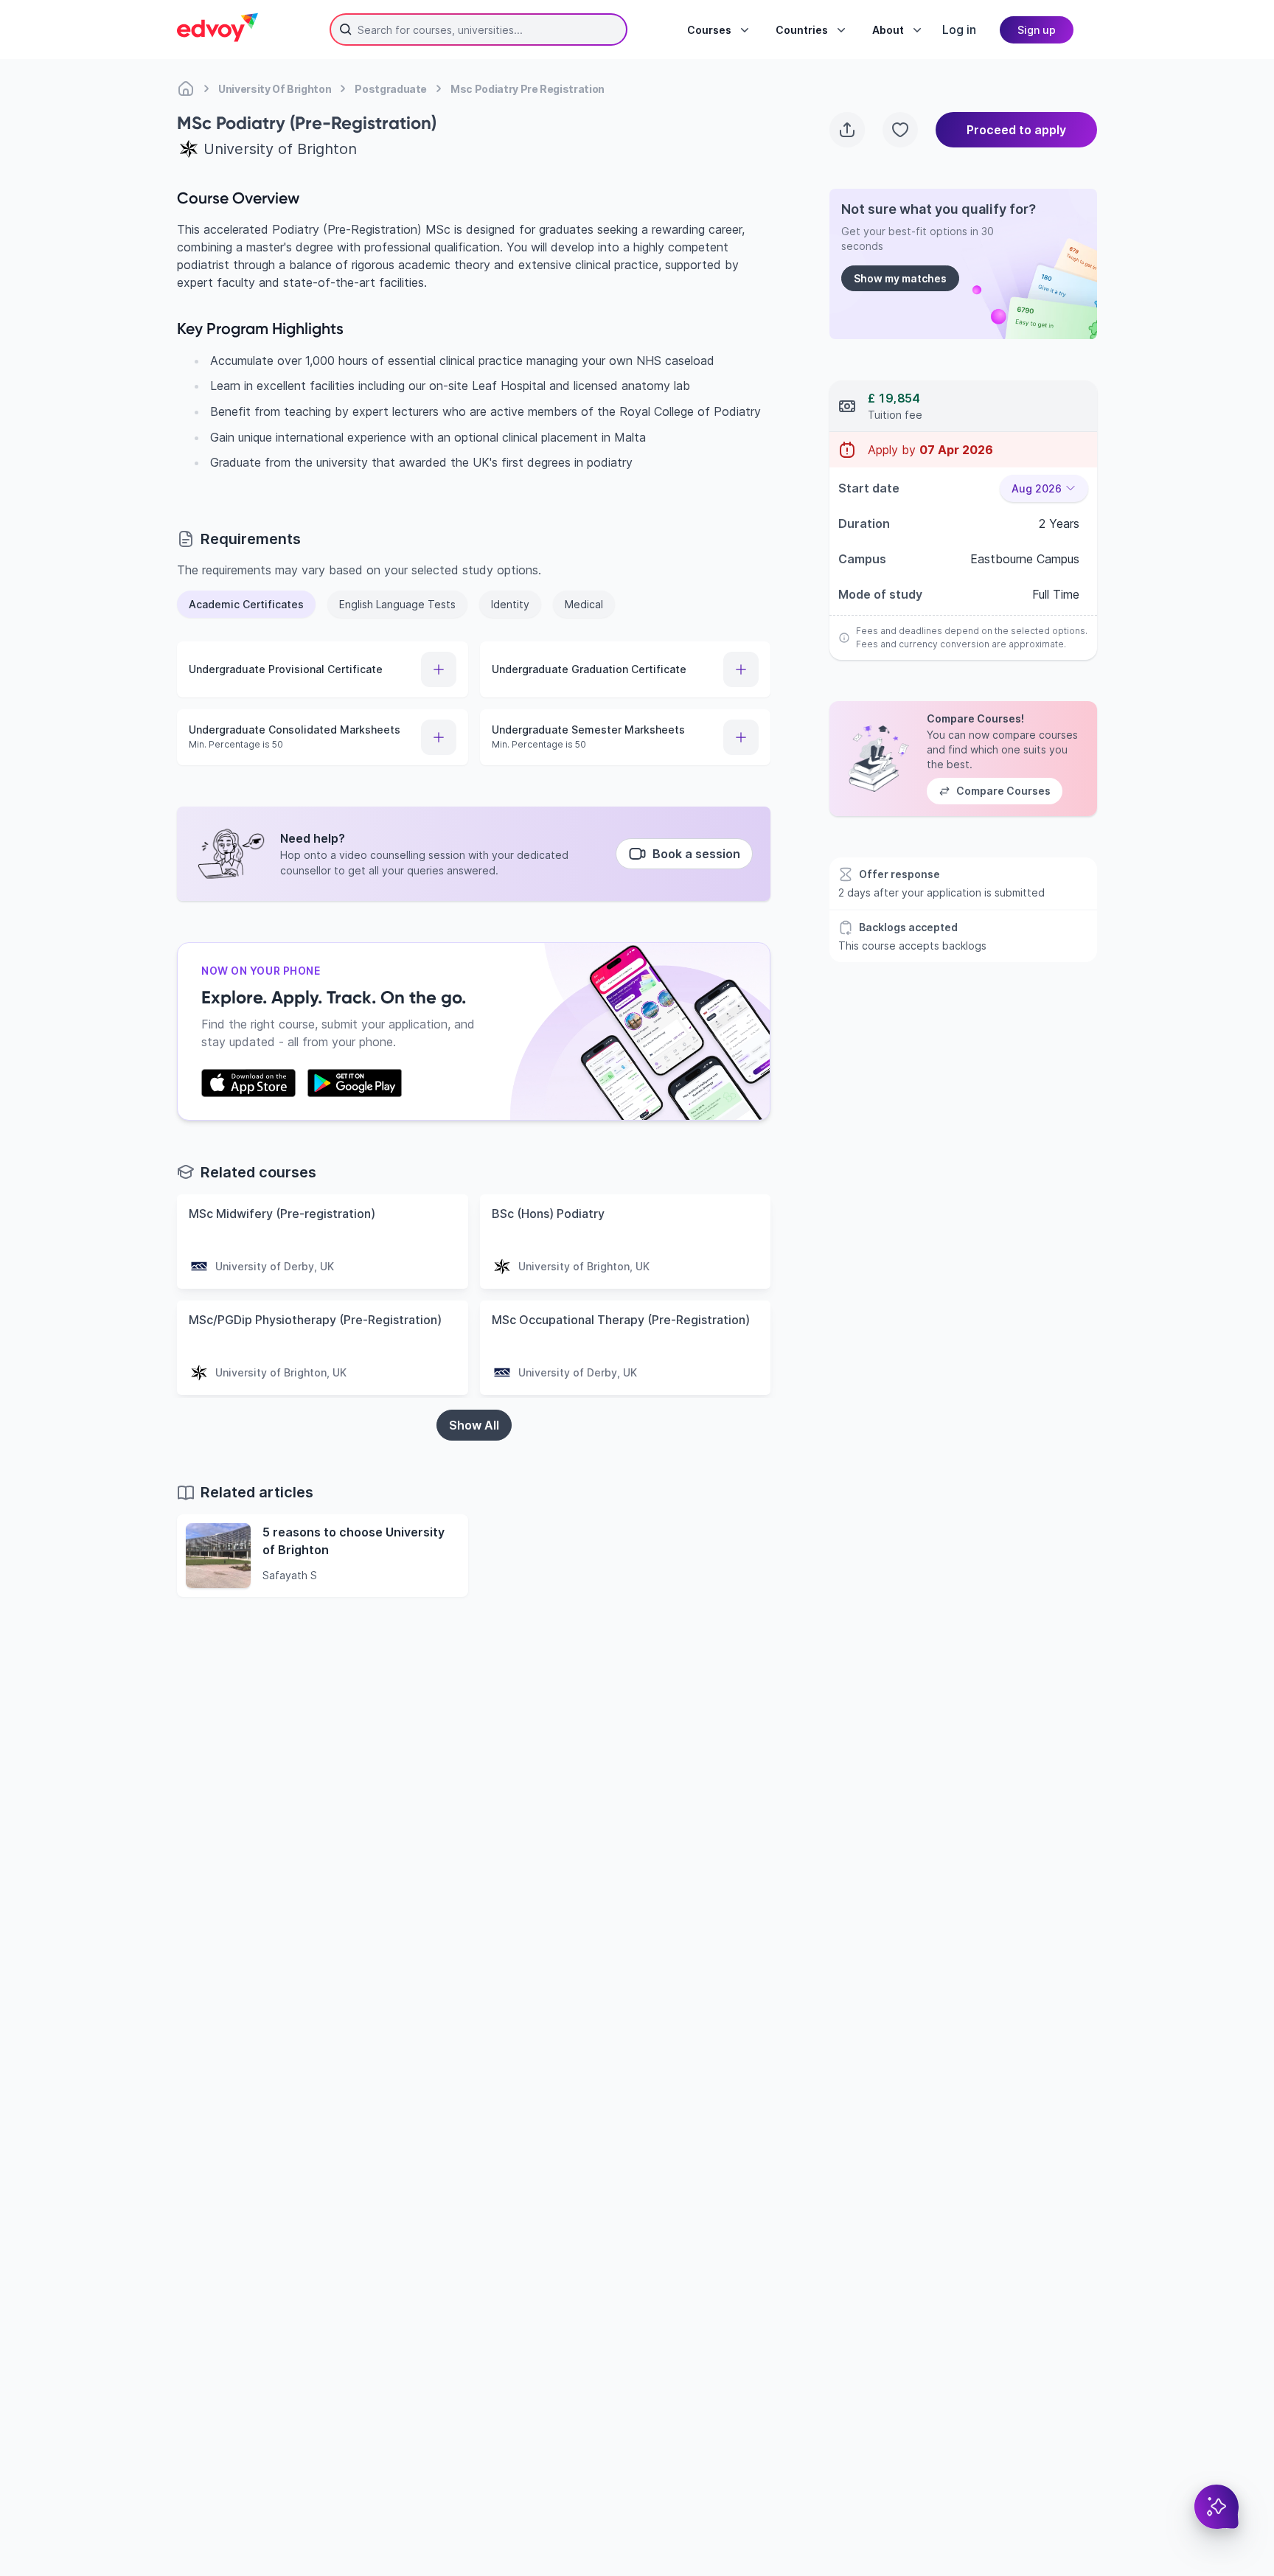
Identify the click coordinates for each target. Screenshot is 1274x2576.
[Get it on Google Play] (355, 1083)
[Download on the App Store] (248, 1083)
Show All (474, 1425)
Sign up (1037, 30)
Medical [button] (584, 604)
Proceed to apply (1016, 130)
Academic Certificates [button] (246, 604)
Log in (959, 29)
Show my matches (900, 278)
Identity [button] (510, 604)
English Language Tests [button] (397, 604)
